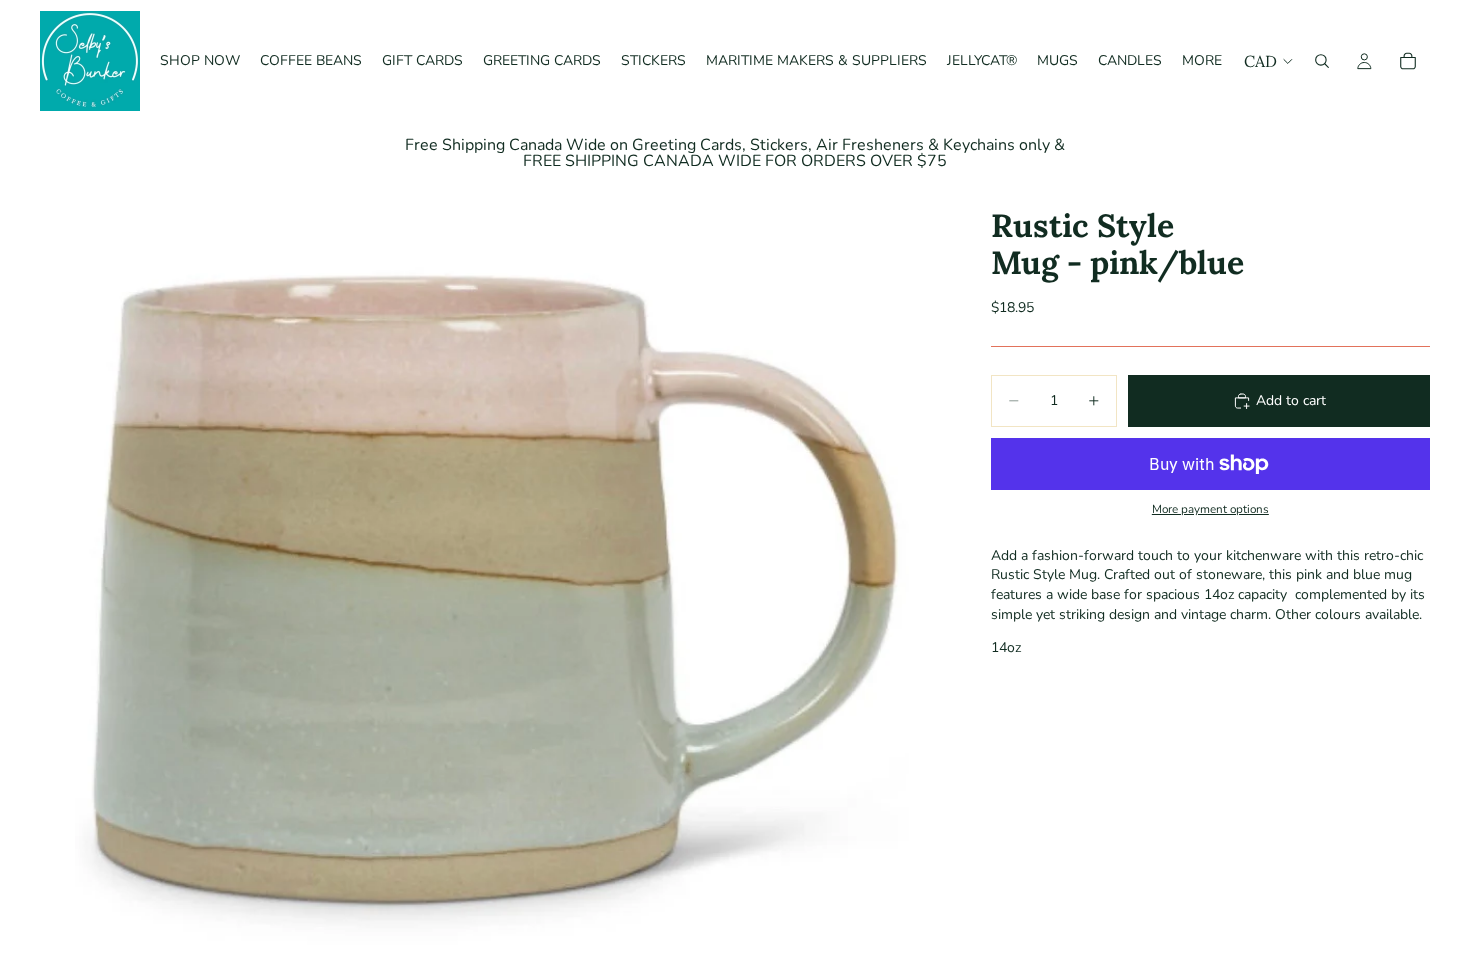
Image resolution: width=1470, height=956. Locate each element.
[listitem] (1202, 61)
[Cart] (1408, 61)
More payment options (1210, 509)
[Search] (1322, 61)
